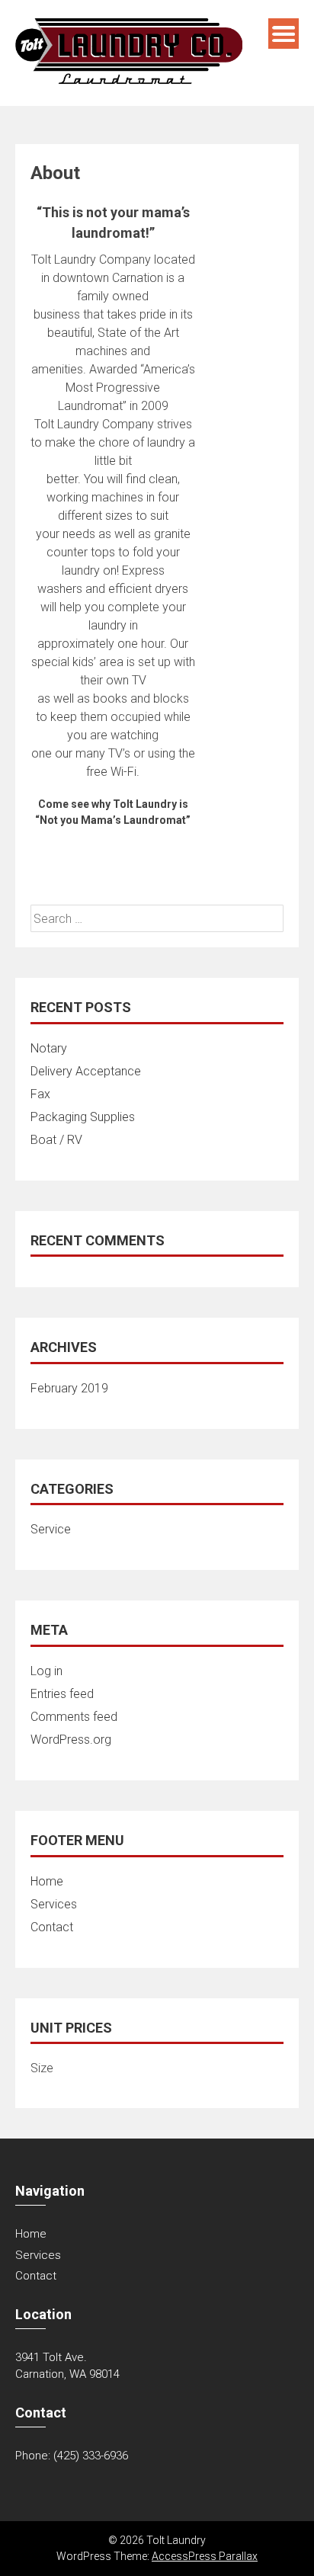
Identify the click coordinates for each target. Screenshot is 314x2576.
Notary (49, 1048)
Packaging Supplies (83, 1117)
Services (54, 1904)
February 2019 (69, 1388)
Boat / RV (56, 1140)
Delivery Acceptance (86, 1071)
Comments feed (74, 1717)
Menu (284, 34)
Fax (40, 1094)
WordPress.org (71, 1740)
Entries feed (62, 1694)
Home (47, 1881)
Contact (52, 1927)
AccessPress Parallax (205, 2556)
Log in (46, 1671)
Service (51, 1529)
